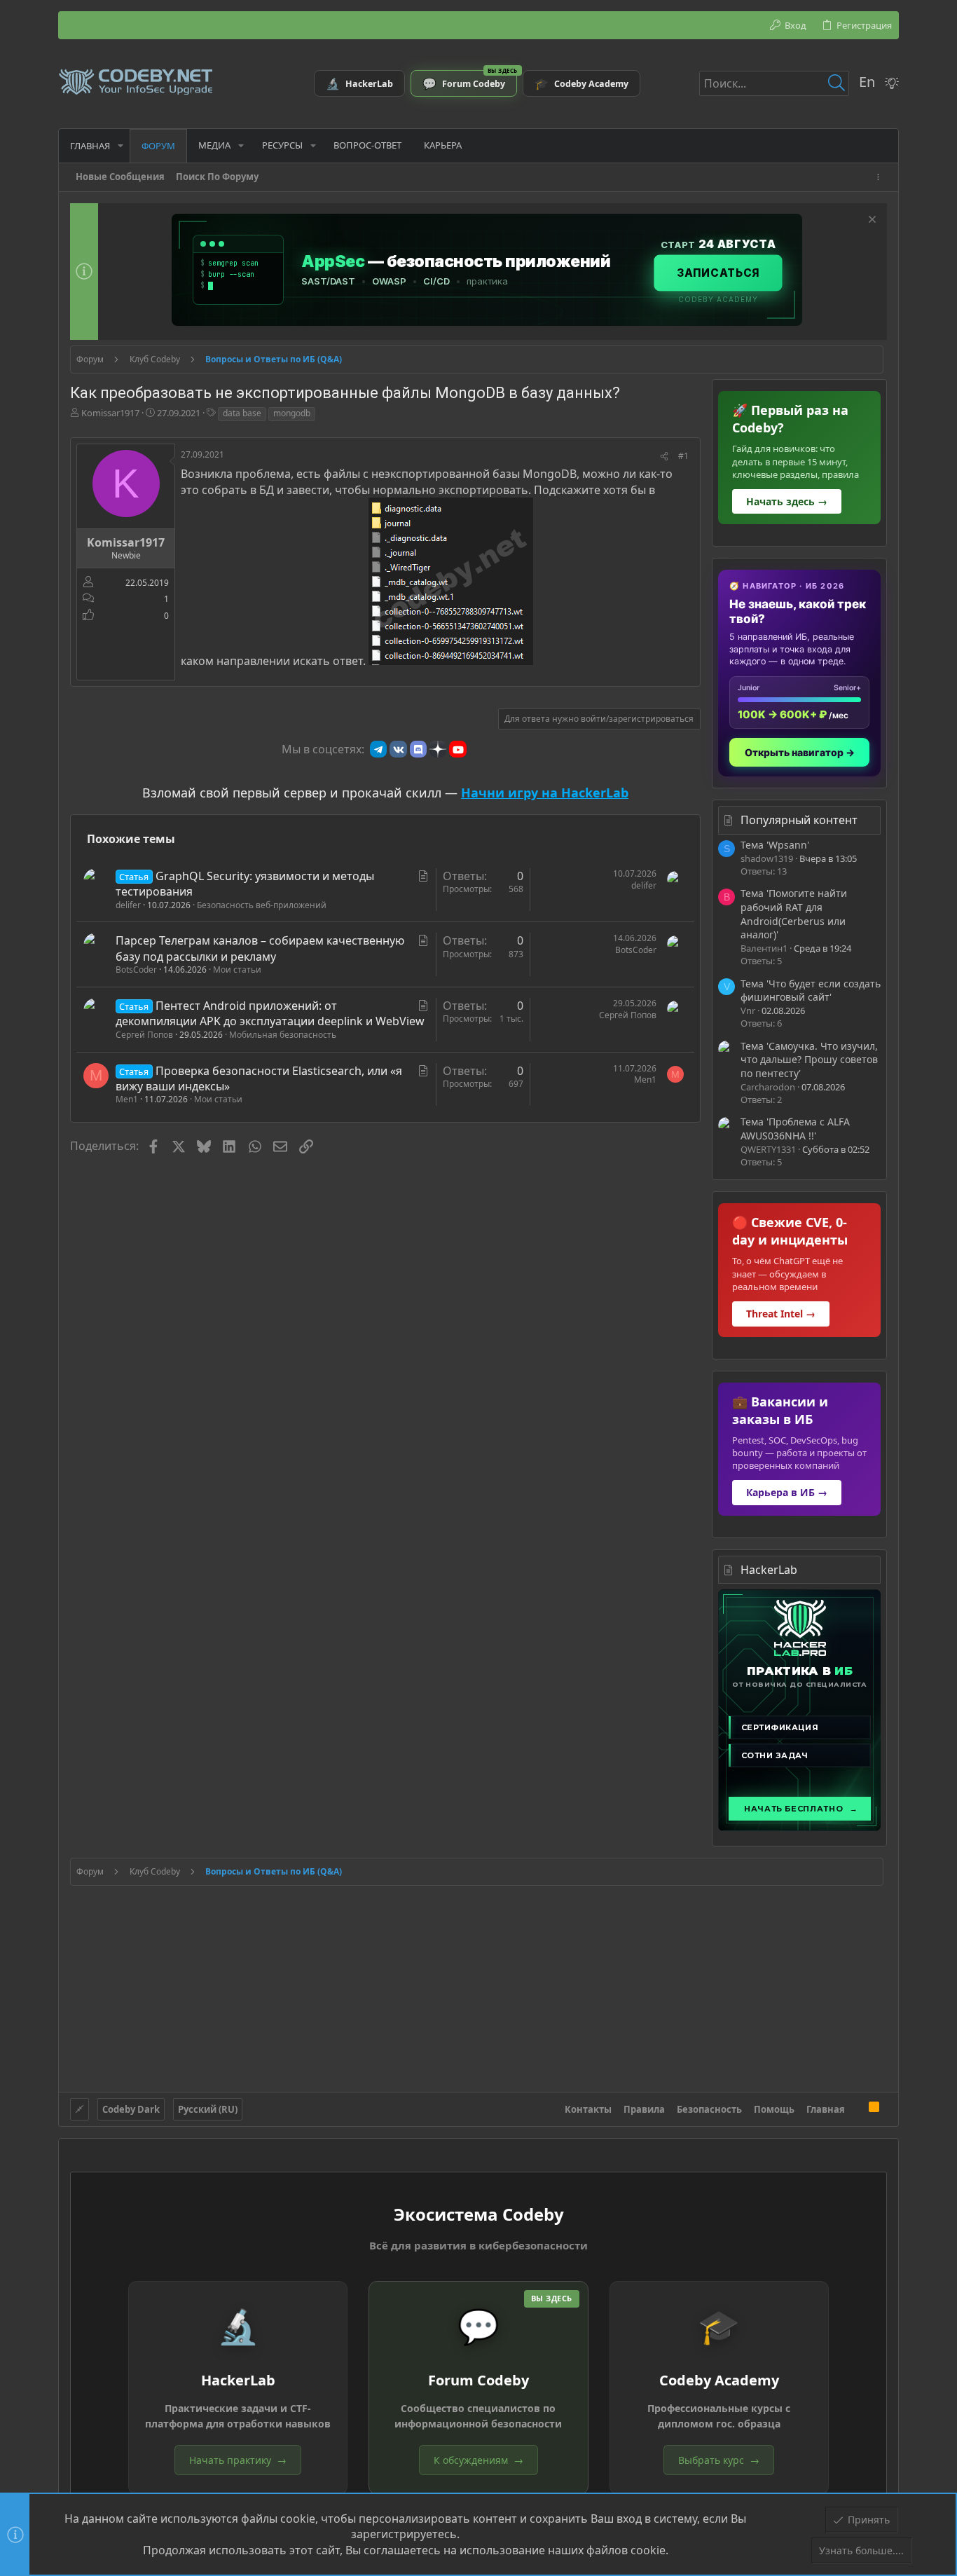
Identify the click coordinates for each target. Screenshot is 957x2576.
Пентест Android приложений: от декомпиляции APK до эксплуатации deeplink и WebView (270, 1013)
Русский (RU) (208, 2109)
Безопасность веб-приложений (262, 905)
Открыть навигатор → (800, 752)
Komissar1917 (110, 413)
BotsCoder (136, 970)
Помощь (774, 2109)
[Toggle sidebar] (881, 177)
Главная (826, 2109)
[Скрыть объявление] (870, 221)
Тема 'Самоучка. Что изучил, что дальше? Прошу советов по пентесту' (809, 1060)
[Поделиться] (664, 457)
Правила (644, 2109)
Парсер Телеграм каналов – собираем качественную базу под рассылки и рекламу (260, 948)
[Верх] (857, 2109)
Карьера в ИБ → (787, 1492)
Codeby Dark (131, 2109)
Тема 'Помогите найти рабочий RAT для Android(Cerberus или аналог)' (794, 914)
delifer (128, 905)
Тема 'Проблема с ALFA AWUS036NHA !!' (795, 1129)
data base (242, 413)
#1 (683, 456)
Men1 (127, 1099)
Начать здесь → (787, 501)
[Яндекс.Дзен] (438, 749)
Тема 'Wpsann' (775, 845)
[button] (121, 145)
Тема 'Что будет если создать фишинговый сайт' (811, 991)
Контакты (588, 2109)
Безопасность (709, 2109)
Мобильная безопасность (283, 1035)
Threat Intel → (781, 1314)
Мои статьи (237, 970)
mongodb (292, 413)
